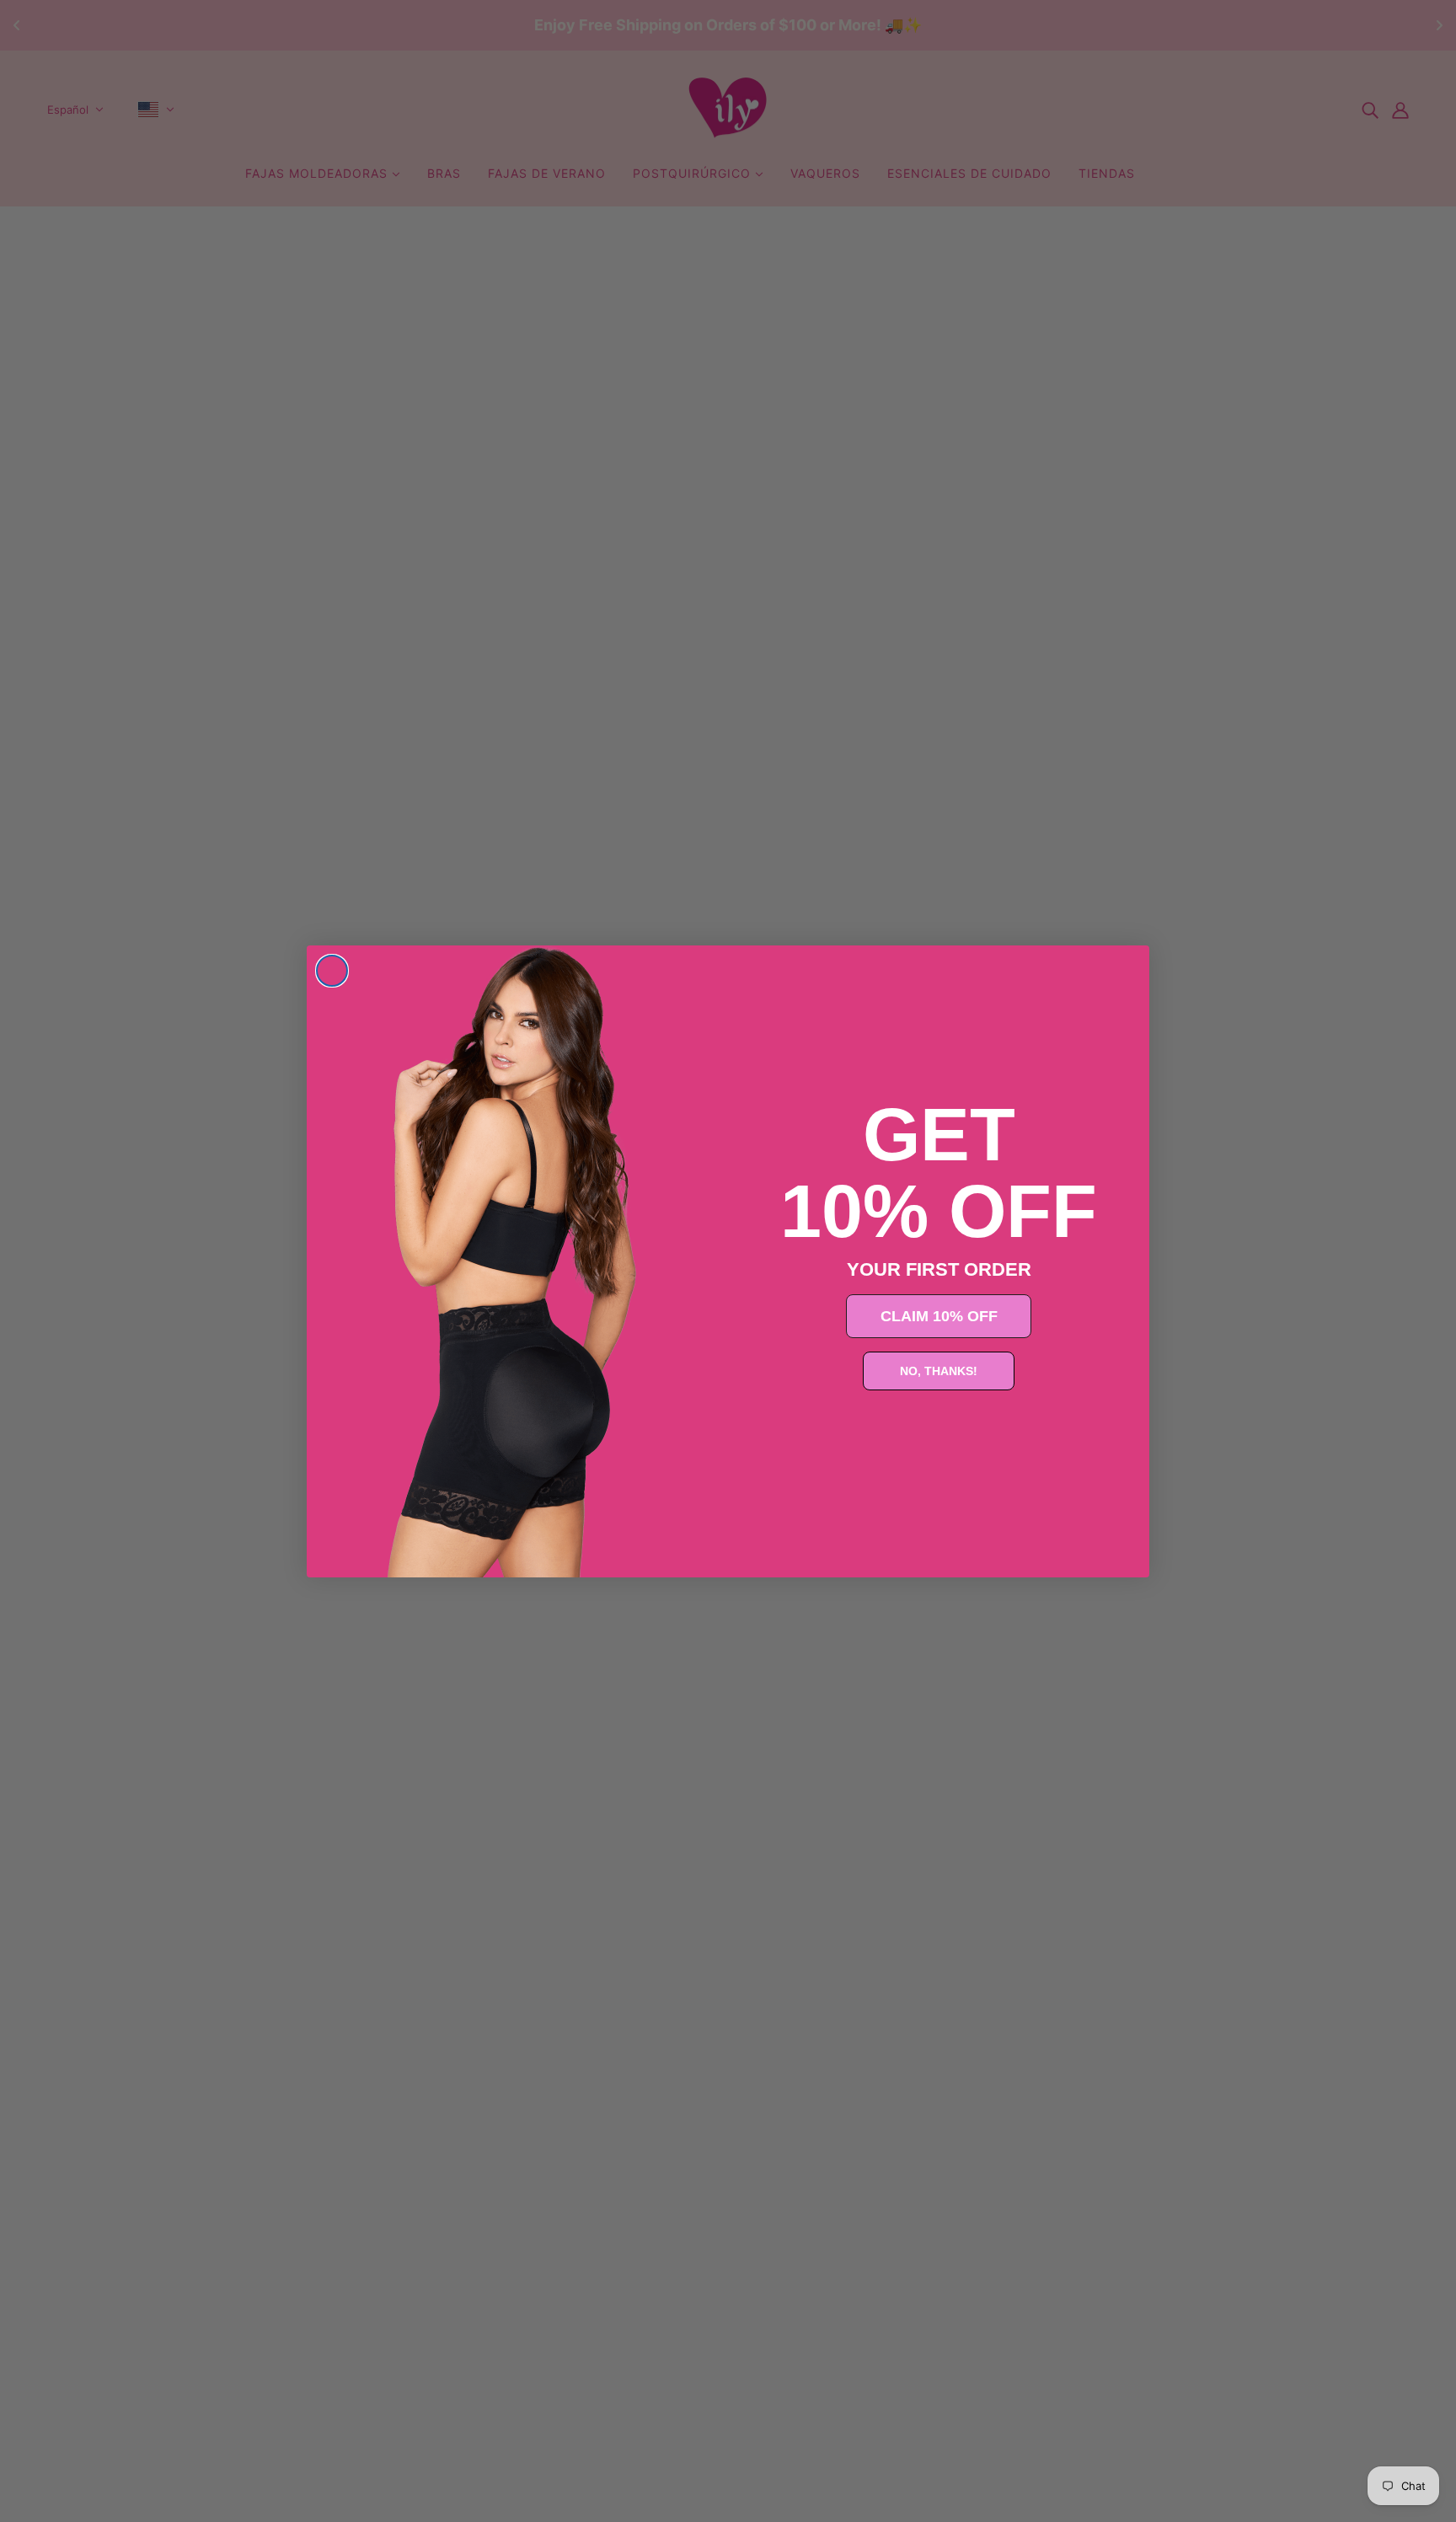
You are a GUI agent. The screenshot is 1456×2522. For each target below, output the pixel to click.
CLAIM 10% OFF (939, 1316)
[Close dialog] (332, 971)
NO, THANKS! (939, 1371)
